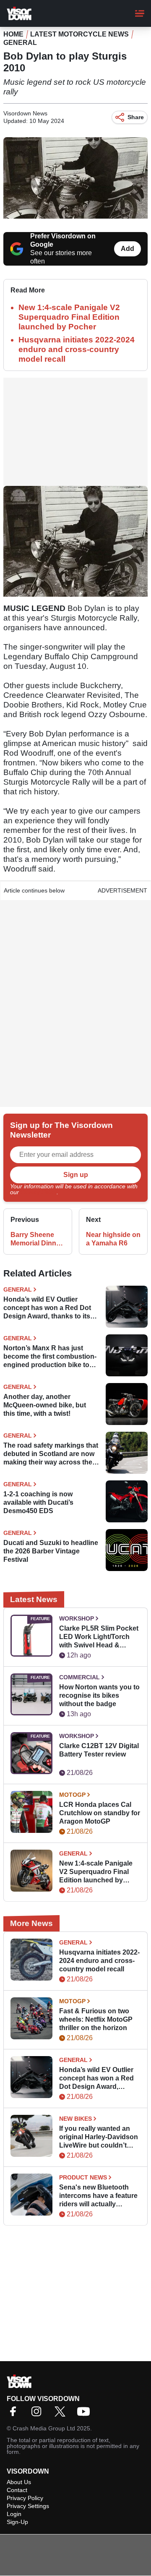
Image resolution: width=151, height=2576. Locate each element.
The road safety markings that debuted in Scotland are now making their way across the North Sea (51, 1454)
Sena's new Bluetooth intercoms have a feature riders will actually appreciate (98, 2196)
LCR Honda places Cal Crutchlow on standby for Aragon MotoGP (100, 1813)
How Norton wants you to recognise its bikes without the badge (99, 1695)
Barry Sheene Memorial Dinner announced (36, 1239)
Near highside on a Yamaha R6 (113, 1239)
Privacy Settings (28, 2506)
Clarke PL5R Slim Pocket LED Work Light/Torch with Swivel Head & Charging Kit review (99, 1637)
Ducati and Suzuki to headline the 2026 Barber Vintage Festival (51, 1551)
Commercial (79, 1677)
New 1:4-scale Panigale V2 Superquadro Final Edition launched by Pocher (69, 317)
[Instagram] (39, 2414)
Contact (17, 2490)
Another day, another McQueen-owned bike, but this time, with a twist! (45, 1405)
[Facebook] (15, 2414)
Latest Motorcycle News (79, 34)
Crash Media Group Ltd (44, 2428)
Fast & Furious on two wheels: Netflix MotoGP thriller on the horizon (96, 2019)
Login (14, 2514)
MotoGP (72, 1795)
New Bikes (75, 2119)
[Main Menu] (140, 13)
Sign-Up (17, 2522)
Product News (83, 2177)
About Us (19, 2482)
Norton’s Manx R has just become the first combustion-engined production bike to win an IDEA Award (50, 1357)
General (20, 43)
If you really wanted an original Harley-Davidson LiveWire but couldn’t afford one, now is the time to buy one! (99, 2137)
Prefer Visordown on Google (63, 240)
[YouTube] (86, 2414)
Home (13, 34)
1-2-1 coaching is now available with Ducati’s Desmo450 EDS (38, 1502)
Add (128, 249)
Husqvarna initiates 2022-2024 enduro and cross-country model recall (77, 349)
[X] (62, 2414)
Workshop (77, 1618)
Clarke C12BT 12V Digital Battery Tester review (99, 1750)
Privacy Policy (39, 1192)
